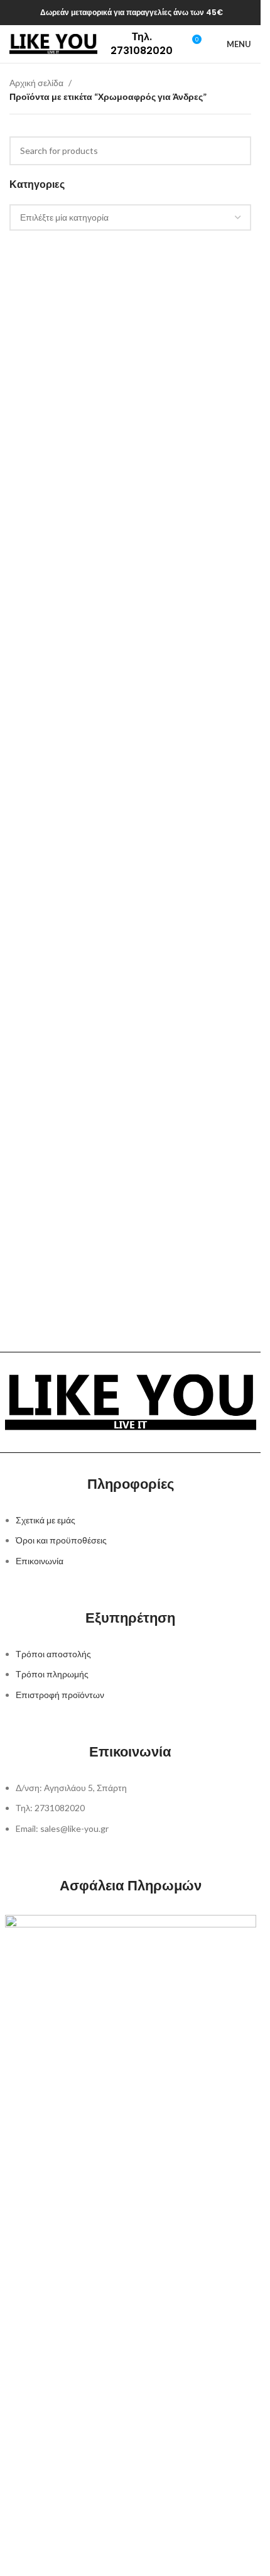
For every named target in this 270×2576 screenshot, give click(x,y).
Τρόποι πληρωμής (52, 1674)
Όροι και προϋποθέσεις (61, 1540)
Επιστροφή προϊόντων (60, 1695)
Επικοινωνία (40, 1561)
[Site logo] (53, 43)
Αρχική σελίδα (36, 83)
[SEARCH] (237, 151)
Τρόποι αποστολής (53, 1654)
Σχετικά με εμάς (46, 1520)
